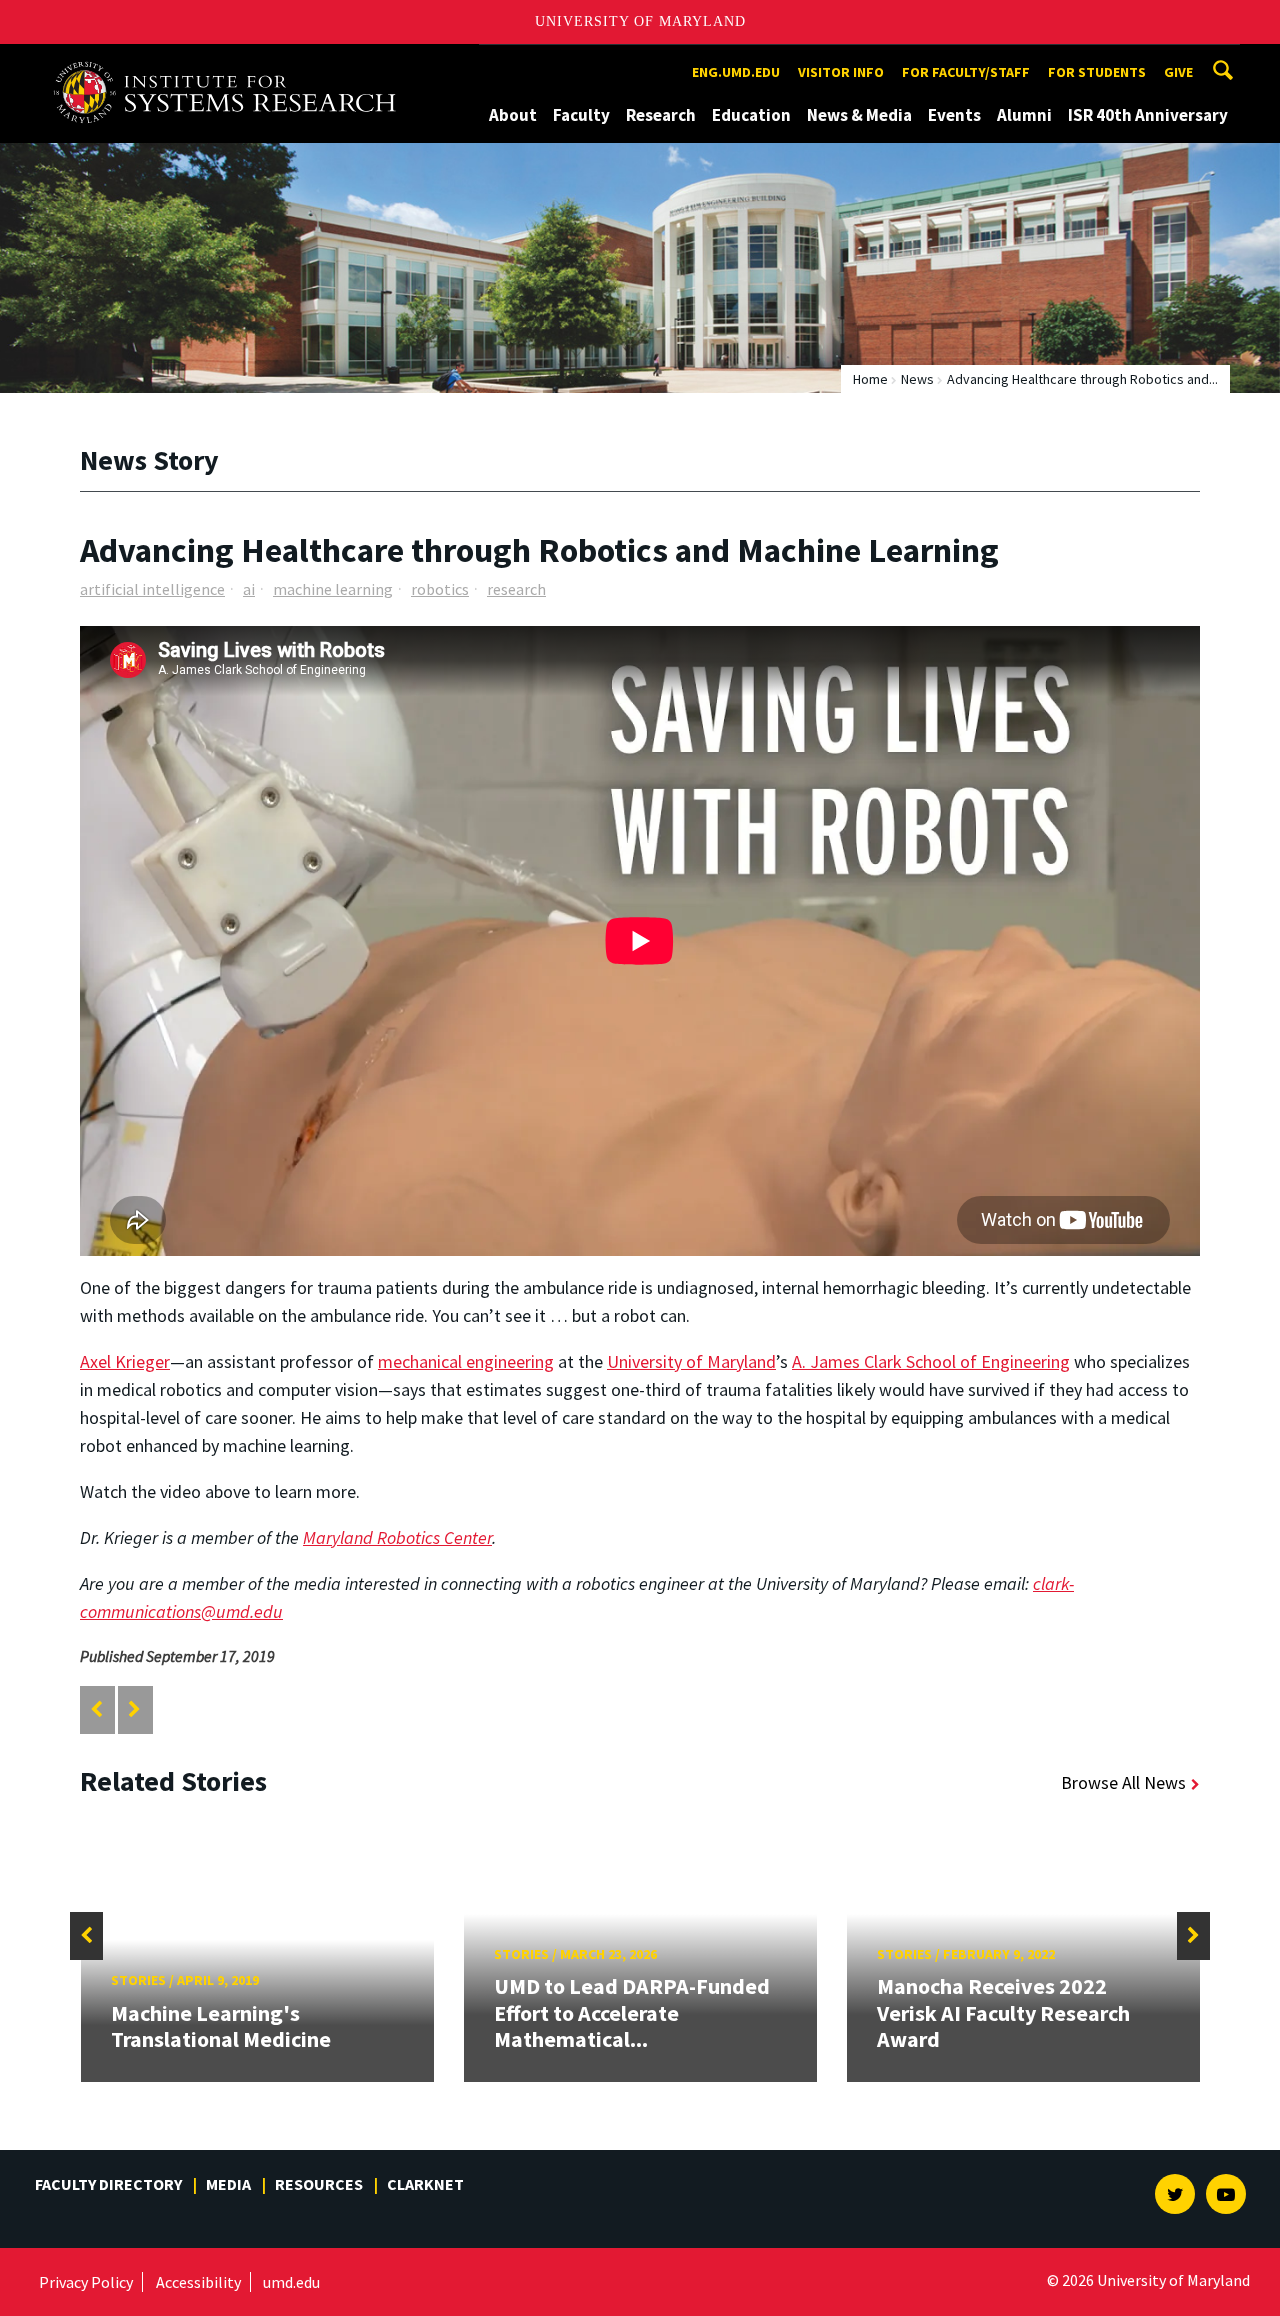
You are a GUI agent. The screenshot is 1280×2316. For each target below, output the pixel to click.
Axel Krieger (125, 1361)
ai (249, 589)
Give (1178, 72)
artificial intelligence (152, 589)
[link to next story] (134, 1709)
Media (228, 2184)
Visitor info (841, 72)
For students (1097, 72)
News (917, 379)
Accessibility (198, 2282)
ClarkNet (425, 2184)
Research (661, 115)
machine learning (333, 589)
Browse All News (1123, 1782)
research (516, 589)
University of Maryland (640, 21)
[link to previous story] (96, 1709)
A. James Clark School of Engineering (931, 1361)
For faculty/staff (966, 72)
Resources (319, 2184)
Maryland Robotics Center (397, 1537)
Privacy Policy (86, 2282)
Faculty (581, 115)
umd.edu (291, 2282)
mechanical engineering (466, 1361)
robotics (440, 589)
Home (870, 379)
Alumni (1024, 115)
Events (954, 115)
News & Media (859, 115)
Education (751, 115)
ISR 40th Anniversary (1148, 115)
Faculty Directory (108, 2184)
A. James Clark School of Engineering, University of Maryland (232, 62)
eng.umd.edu (736, 72)
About (513, 115)
